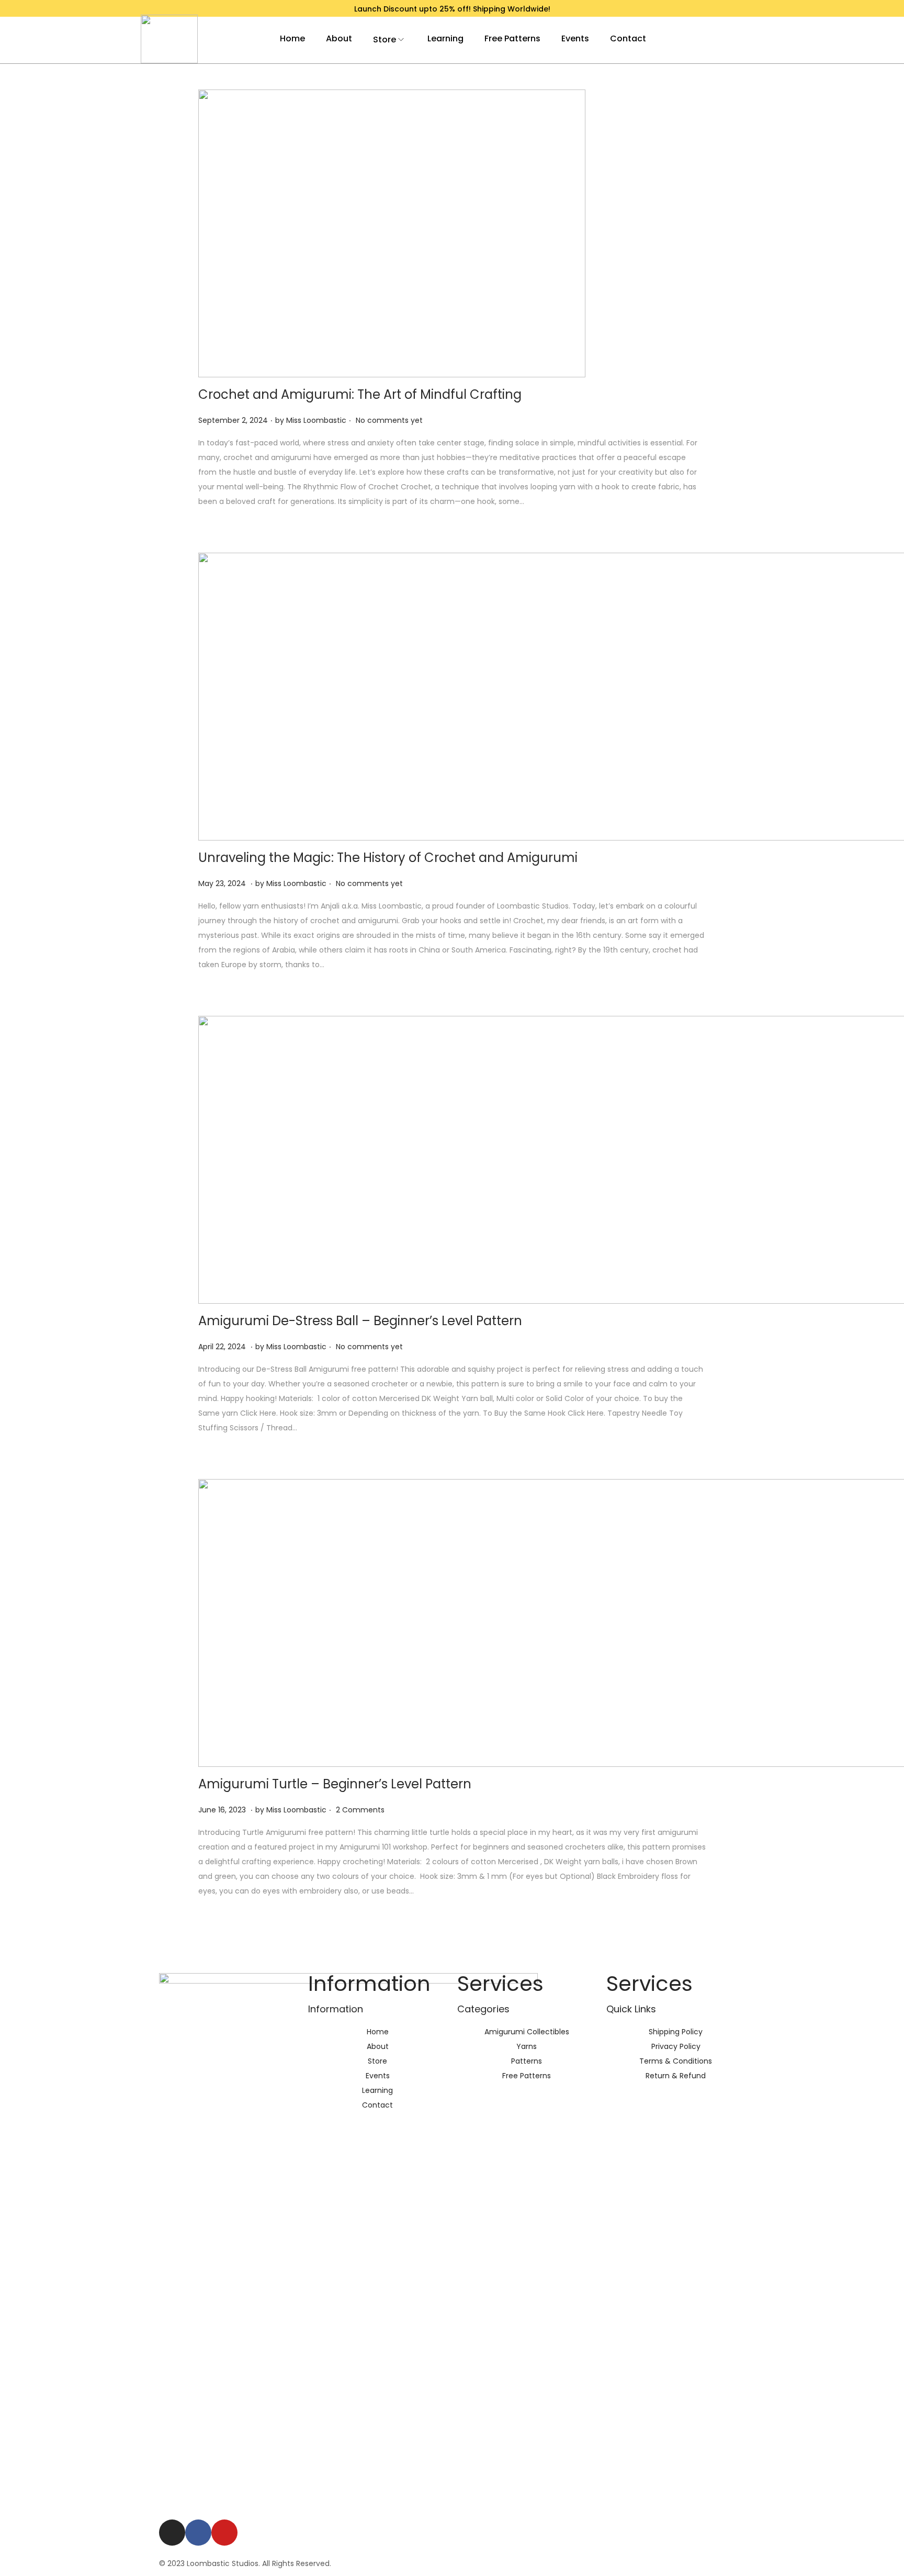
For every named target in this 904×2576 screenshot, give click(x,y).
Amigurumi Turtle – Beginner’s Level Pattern (335, 1784)
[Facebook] (198, 2533)
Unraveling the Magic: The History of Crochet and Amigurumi (388, 858)
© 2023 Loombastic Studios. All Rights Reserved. (245, 2563)
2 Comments (360, 1810)
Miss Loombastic (316, 420)
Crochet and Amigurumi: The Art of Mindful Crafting (360, 394)
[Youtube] (224, 2533)
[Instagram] (172, 2533)
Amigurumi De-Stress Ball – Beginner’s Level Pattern (360, 1321)
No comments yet (389, 420)
